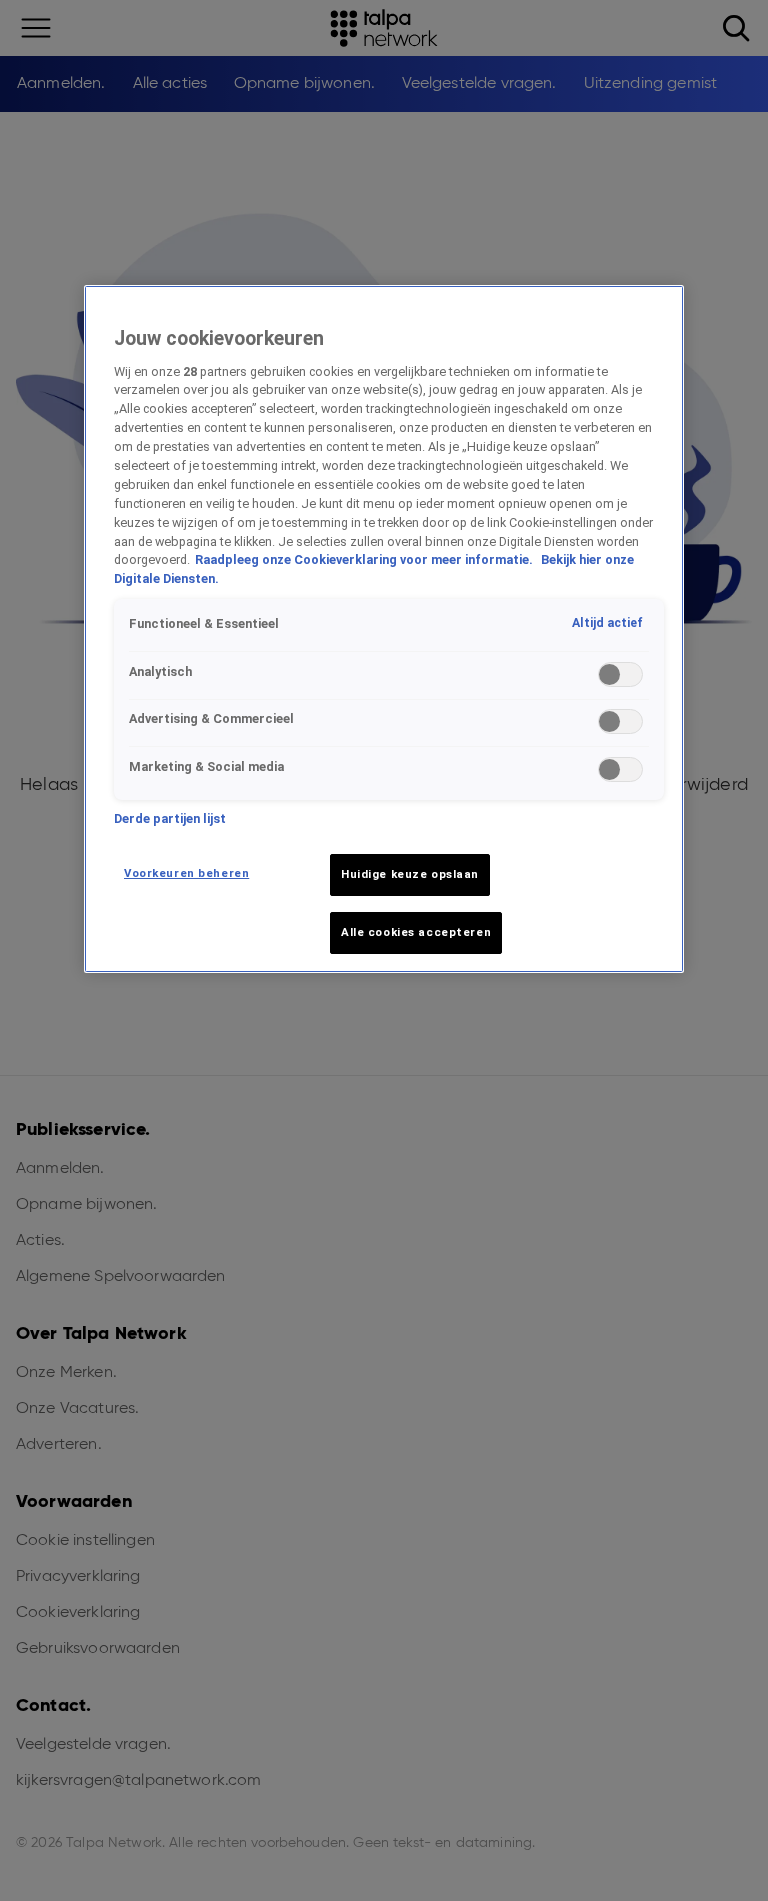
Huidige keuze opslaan (410, 874)
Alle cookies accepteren (416, 932)
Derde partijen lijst (170, 818)
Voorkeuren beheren (186, 873)
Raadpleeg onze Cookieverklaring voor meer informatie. (365, 559)
